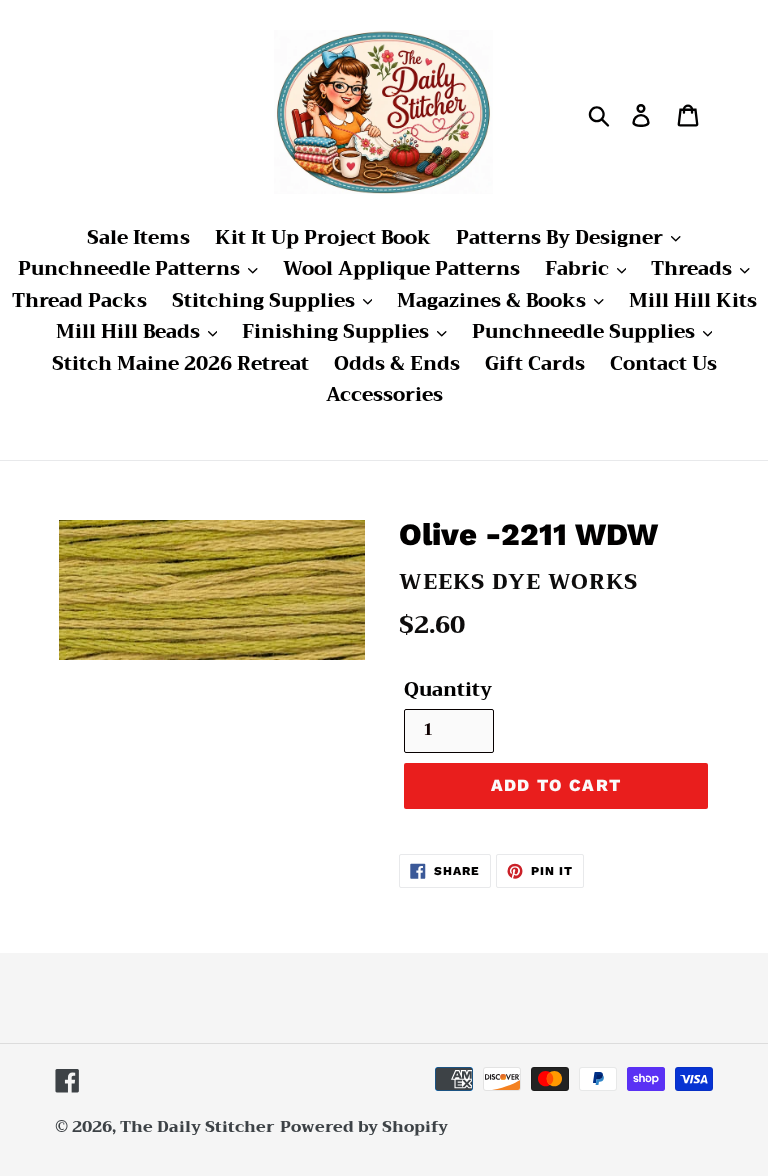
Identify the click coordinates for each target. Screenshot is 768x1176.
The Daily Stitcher (197, 1127)
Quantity (448, 690)
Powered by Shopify (364, 1127)
